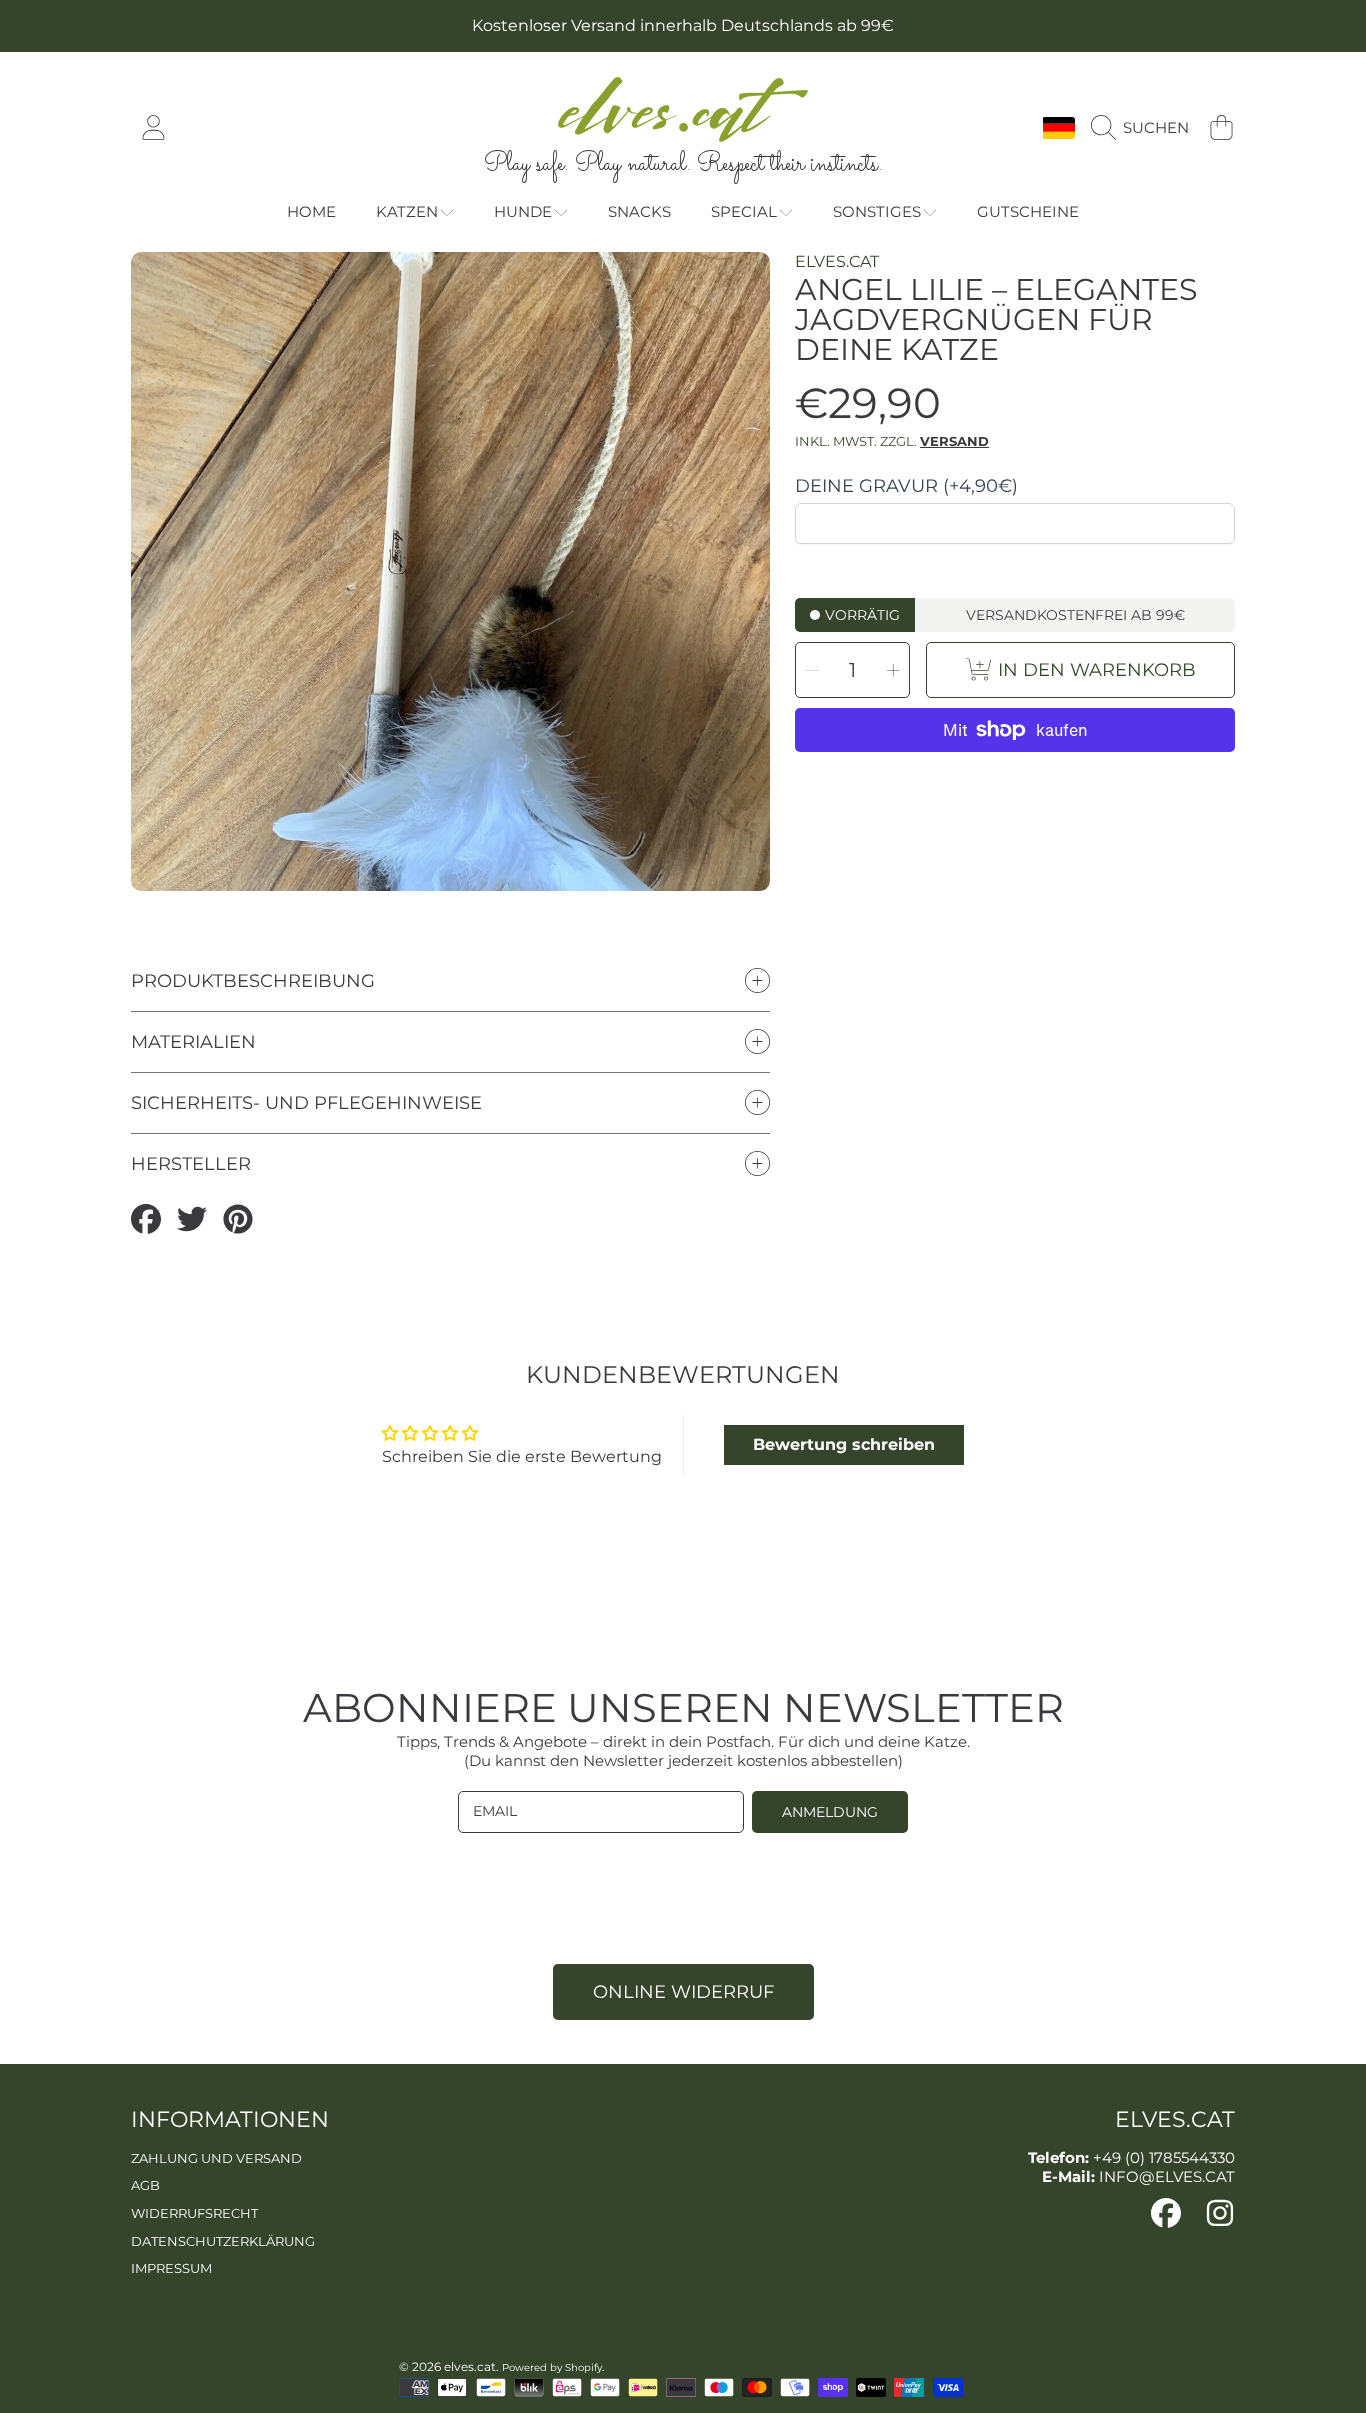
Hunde (523, 211)
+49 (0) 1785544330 (1164, 2157)
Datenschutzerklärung (223, 2241)
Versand (954, 441)
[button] (1145, 128)
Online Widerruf (683, 1992)
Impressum (171, 2268)
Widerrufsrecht (194, 2213)
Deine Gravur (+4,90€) (906, 486)
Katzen (407, 211)
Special (744, 211)
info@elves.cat (1167, 2176)
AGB (145, 2185)
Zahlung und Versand (216, 2158)
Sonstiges (877, 211)
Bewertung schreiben (844, 1444)
